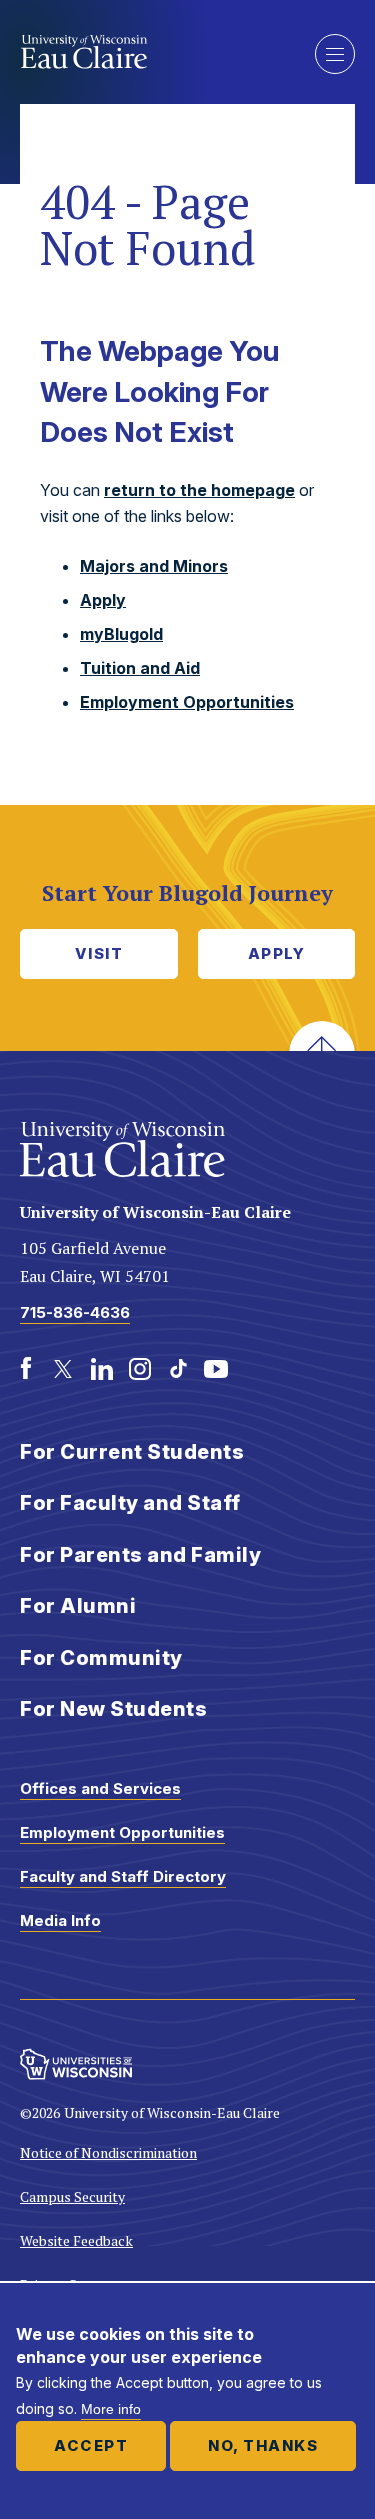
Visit (99, 953)
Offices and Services (100, 1788)
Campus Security (72, 2196)
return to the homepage (199, 490)
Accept (91, 2445)
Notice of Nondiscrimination (108, 2152)
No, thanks (263, 2445)
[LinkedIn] (102, 1369)
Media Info (60, 1920)
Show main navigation (335, 54)
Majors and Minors (154, 566)
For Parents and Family (140, 1555)
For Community (101, 1658)
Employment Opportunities (187, 702)
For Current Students (132, 1452)
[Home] (152, 52)
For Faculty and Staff (130, 1503)
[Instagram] (140, 1369)
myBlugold (121, 634)
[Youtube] (216, 1369)
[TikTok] (178, 1369)
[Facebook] (26, 1369)
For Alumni (78, 1606)
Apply (103, 600)
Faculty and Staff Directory (123, 1876)
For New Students (113, 1709)
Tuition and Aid (140, 668)
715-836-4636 (75, 1312)
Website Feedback (76, 2240)
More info (111, 2409)
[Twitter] (64, 1369)
